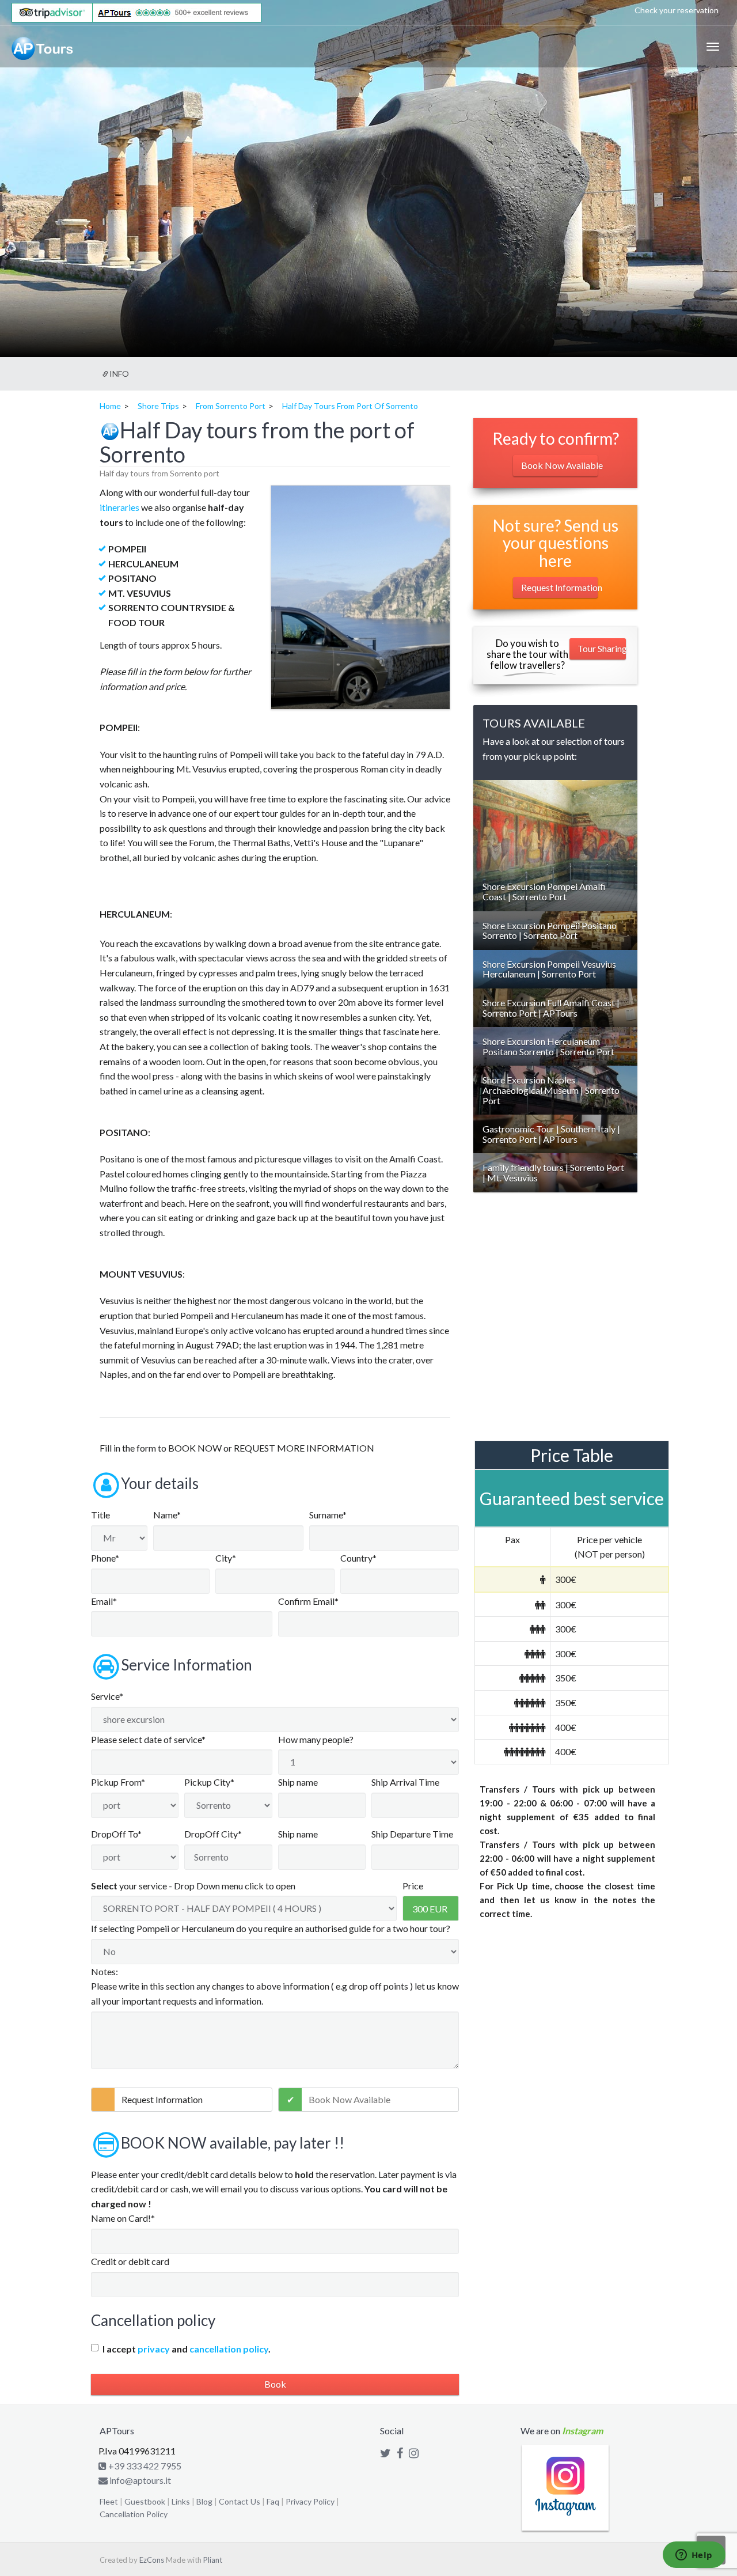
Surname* (328, 1515)
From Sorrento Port (231, 406)
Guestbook (145, 2501)
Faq (273, 2501)
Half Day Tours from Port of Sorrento (350, 406)
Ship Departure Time (412, 1834)
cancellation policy (229, 2349)
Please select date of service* (148, 1739)
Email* (104, 1601)
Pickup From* (118, 1782)
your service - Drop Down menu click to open (193, 1886)
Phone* (105, 1558)
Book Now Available (349, 2099)
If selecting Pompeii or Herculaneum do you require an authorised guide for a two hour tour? (271, 1928)
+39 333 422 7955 (144, 2466)
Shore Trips (158, 406)
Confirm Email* (308, 1601)
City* (226, 1558)
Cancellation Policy (134, 2514)
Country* (358, 1558)
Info (119, 374)
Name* (167, 1515)
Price (413, 1886)
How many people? (316, 1739)
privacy (154, 2349)
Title (100, 1515)
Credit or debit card (130, 2261)
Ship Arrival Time (405, 1782)
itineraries (119, 507)
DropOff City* (213, 1834)
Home (110, 406)
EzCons (152, 2560)
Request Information (162, 2099)
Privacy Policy (310, 2501)
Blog (204, 2501)
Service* (107, 1696)
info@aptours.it (139, 2480)
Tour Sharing (602, 648)
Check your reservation (677, 10)
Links (181, 2501)
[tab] (555, 891)
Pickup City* (209, 1782)
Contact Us (240, 2501)
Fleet (109, 2501)
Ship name (298, 1782)
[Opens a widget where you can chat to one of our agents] (694, 2556)
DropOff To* (116, 1834)
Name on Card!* (123, 2218)
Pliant (213, 2560)
